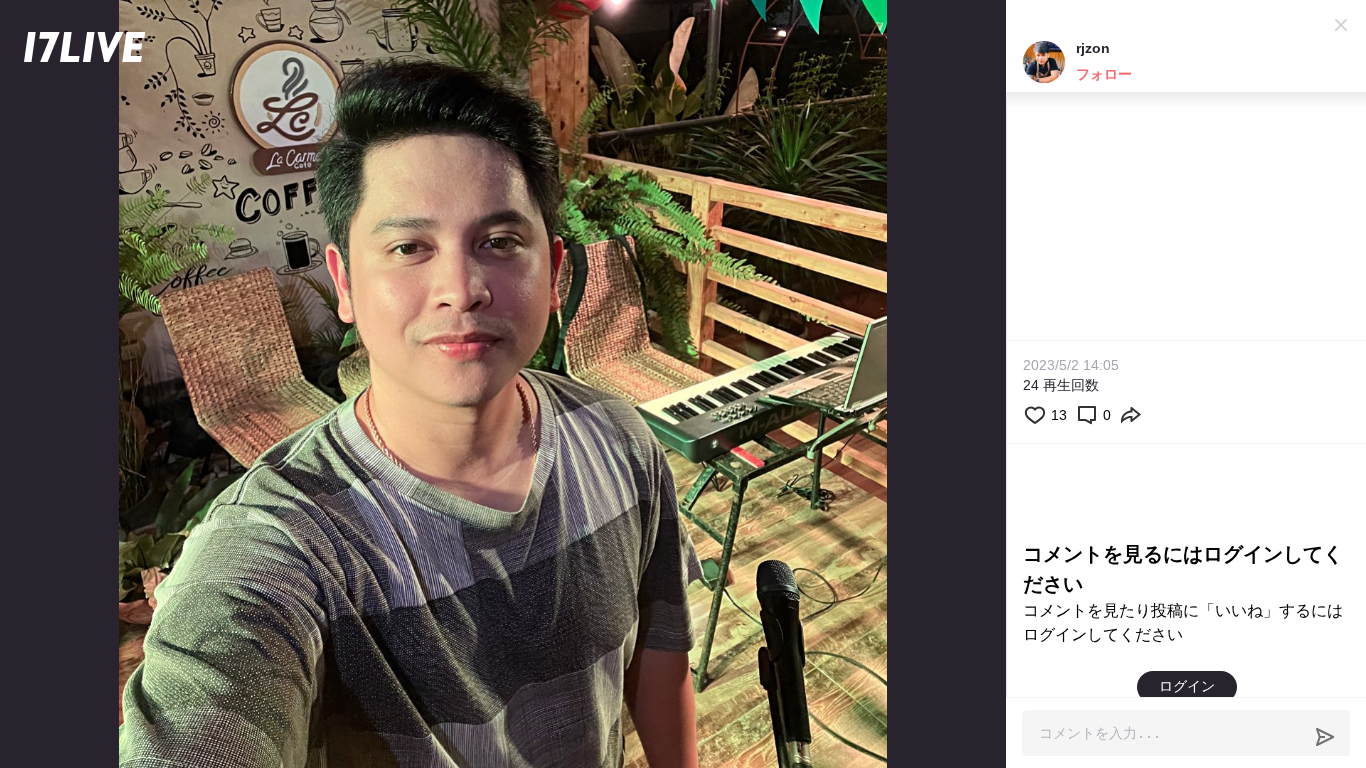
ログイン (1187, 686)
